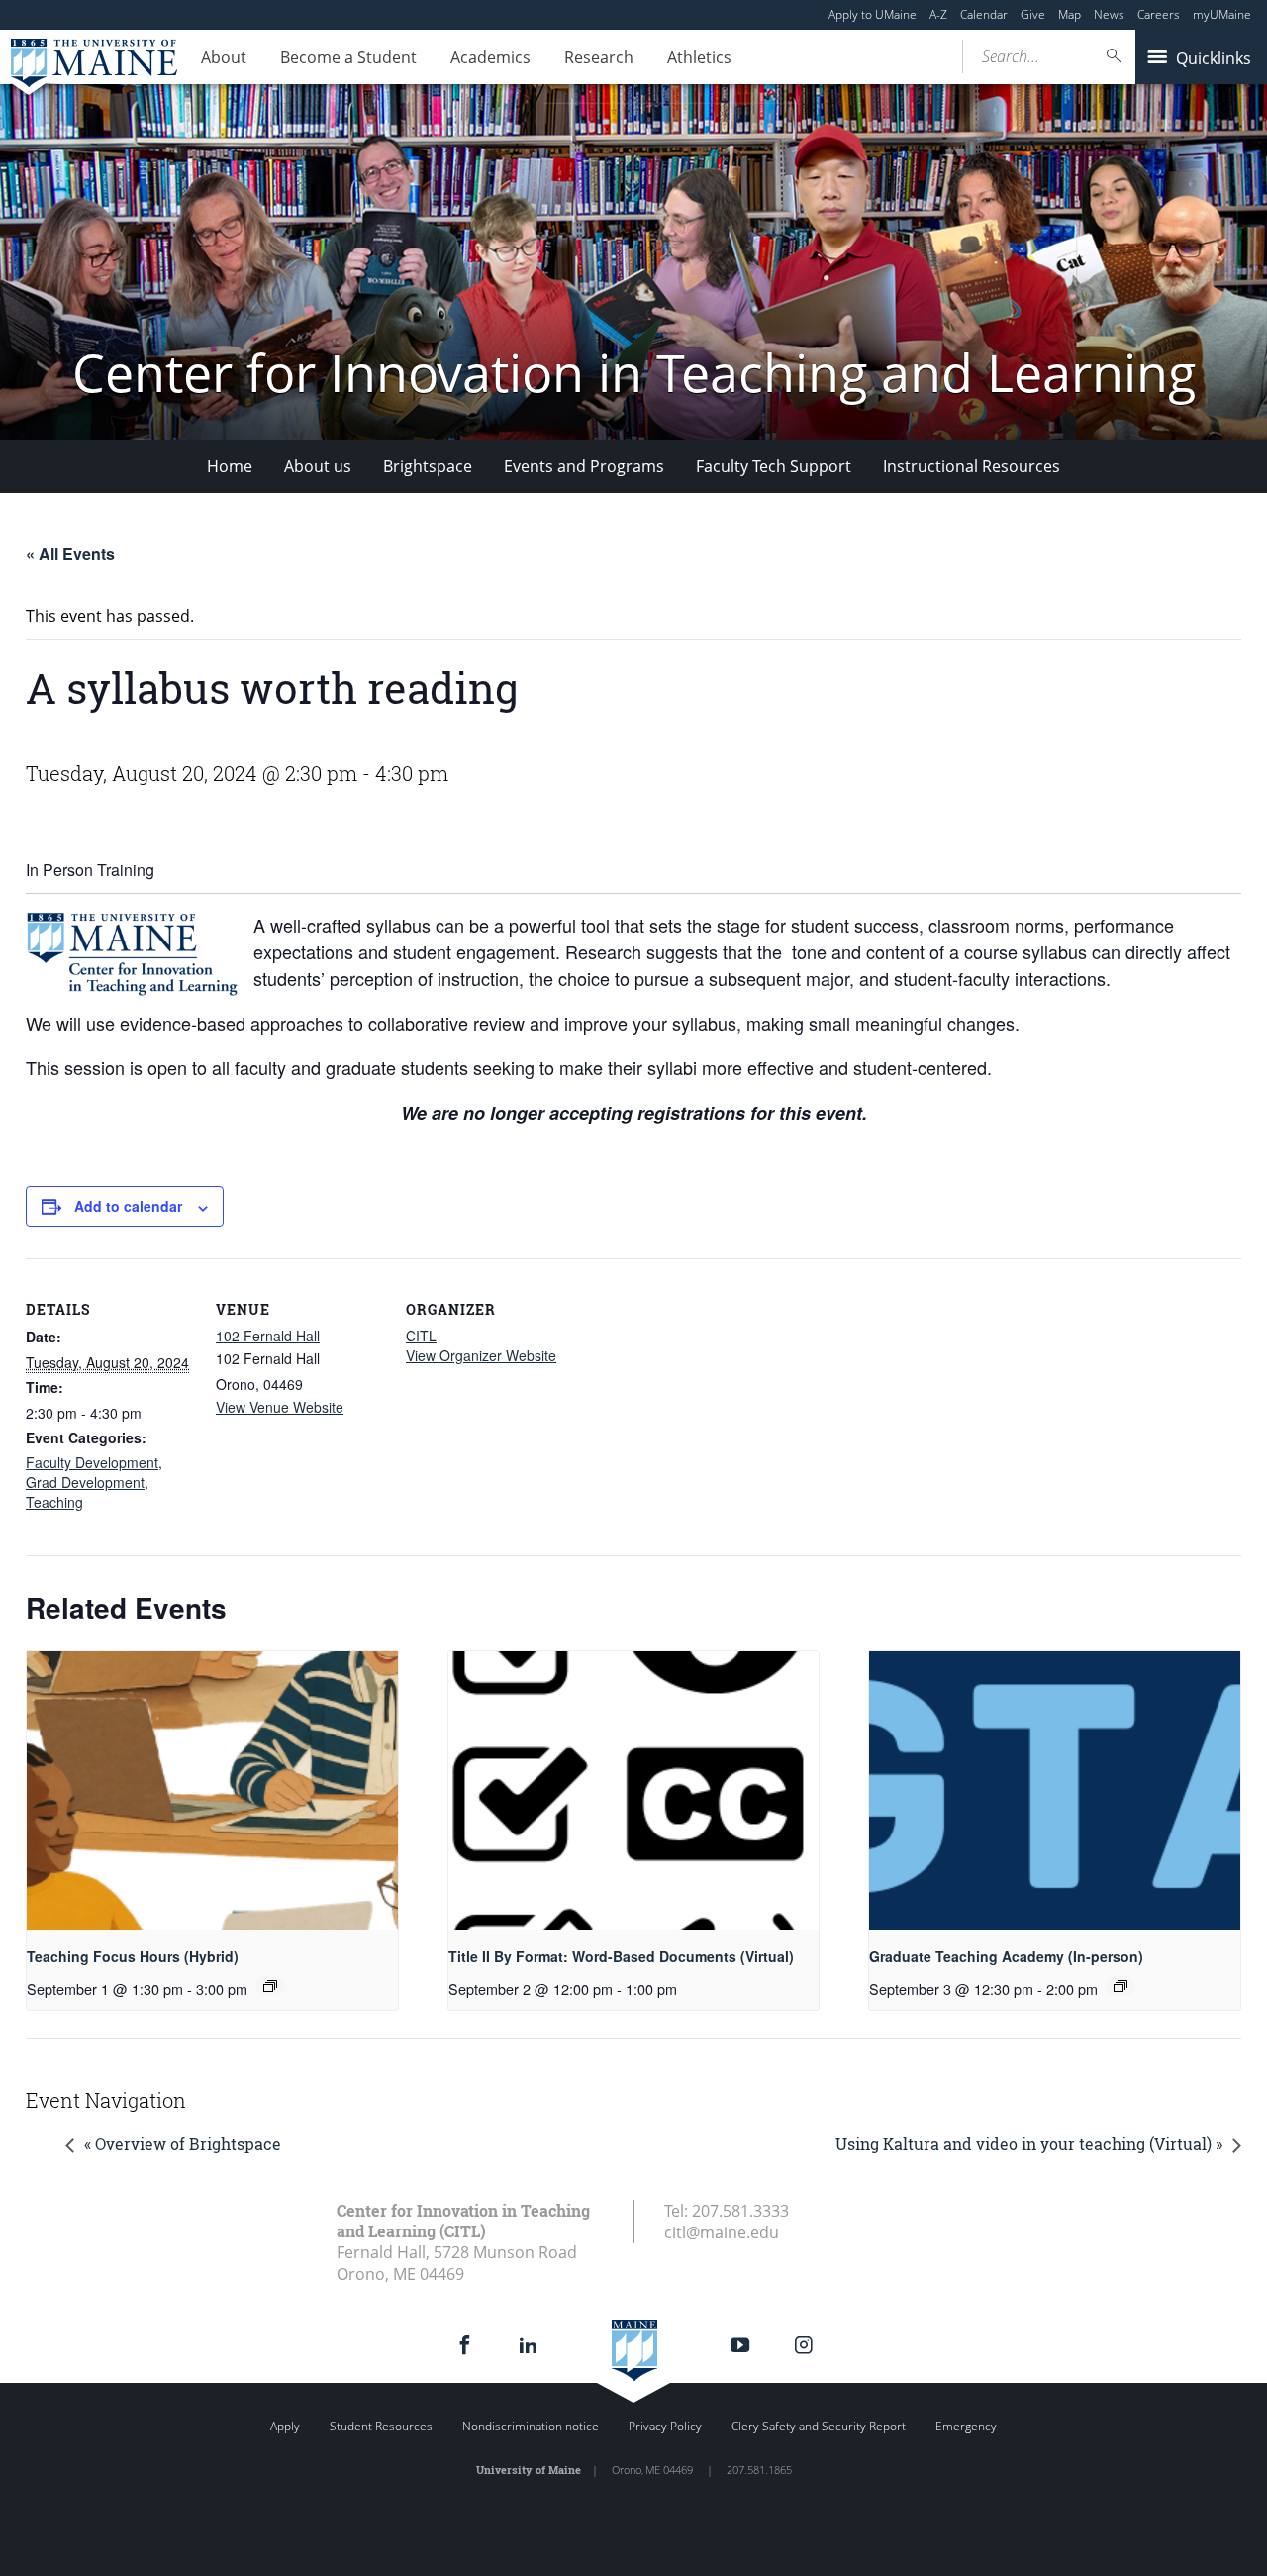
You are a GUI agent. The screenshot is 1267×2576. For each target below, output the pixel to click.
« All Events (70, 554)
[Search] (1115, 56)
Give (1033, 14)
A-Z (938, 14)
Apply (285, 2426)
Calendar (984, 14)
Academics (490, 57)
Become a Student (348, 57)
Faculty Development (92, 1462)
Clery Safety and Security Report (819, 2426)
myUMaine (1222, 14)
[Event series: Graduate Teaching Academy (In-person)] (1121, 1986)
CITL (421, 1336)
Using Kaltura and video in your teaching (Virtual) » (1029, 2144)
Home (230, 466)
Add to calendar (128, 1206)
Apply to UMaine (873, 14)
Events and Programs (584, 466)
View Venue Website (280, 1407)
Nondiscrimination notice (531, 2426)
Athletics (699, 57)
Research (599, 57)
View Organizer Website (481, 1355)
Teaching (54, 1502)
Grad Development (85, 1482)
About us (318, 466)
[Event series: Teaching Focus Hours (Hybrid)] (270, 1986)
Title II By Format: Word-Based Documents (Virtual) (621, 1956)
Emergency (966, 2426)
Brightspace (428, 466)
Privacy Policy (665, 2426)
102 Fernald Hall (268, 1336)
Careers (1159, 14)
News (1109, 14)
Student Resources (381, 2426)
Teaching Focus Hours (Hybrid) (133, 1956)
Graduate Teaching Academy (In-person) (1006, 1956)
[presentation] (212, 1790)
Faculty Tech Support (774, 466)
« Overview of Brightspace (183, 2144)
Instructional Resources (972, 466)
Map (1070, 14)
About (224, 57)
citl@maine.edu (722, 2232)
